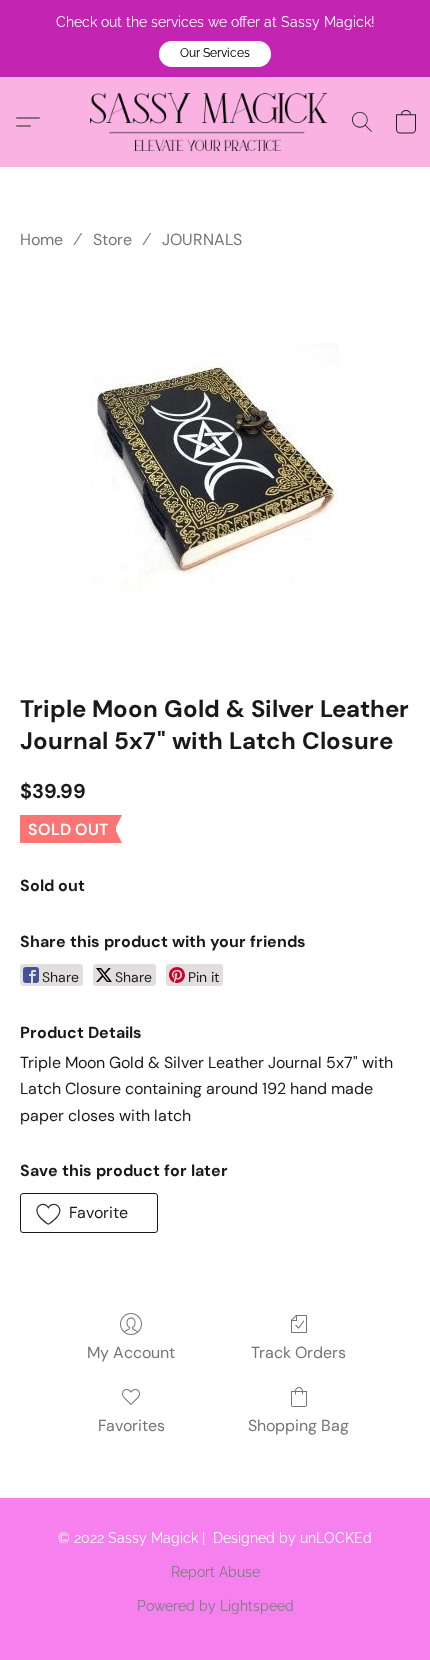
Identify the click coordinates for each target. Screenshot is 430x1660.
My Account (131, 1352)
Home (41, 239)
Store (112, 239)
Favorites (131, 1425)
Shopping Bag (298, 1425)
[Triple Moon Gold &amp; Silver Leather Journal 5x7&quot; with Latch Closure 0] (215, 468)
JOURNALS (202, 239)
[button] (215, 54)
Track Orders (298, 1352)
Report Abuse (215, 1572)
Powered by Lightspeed (215, 1606)
